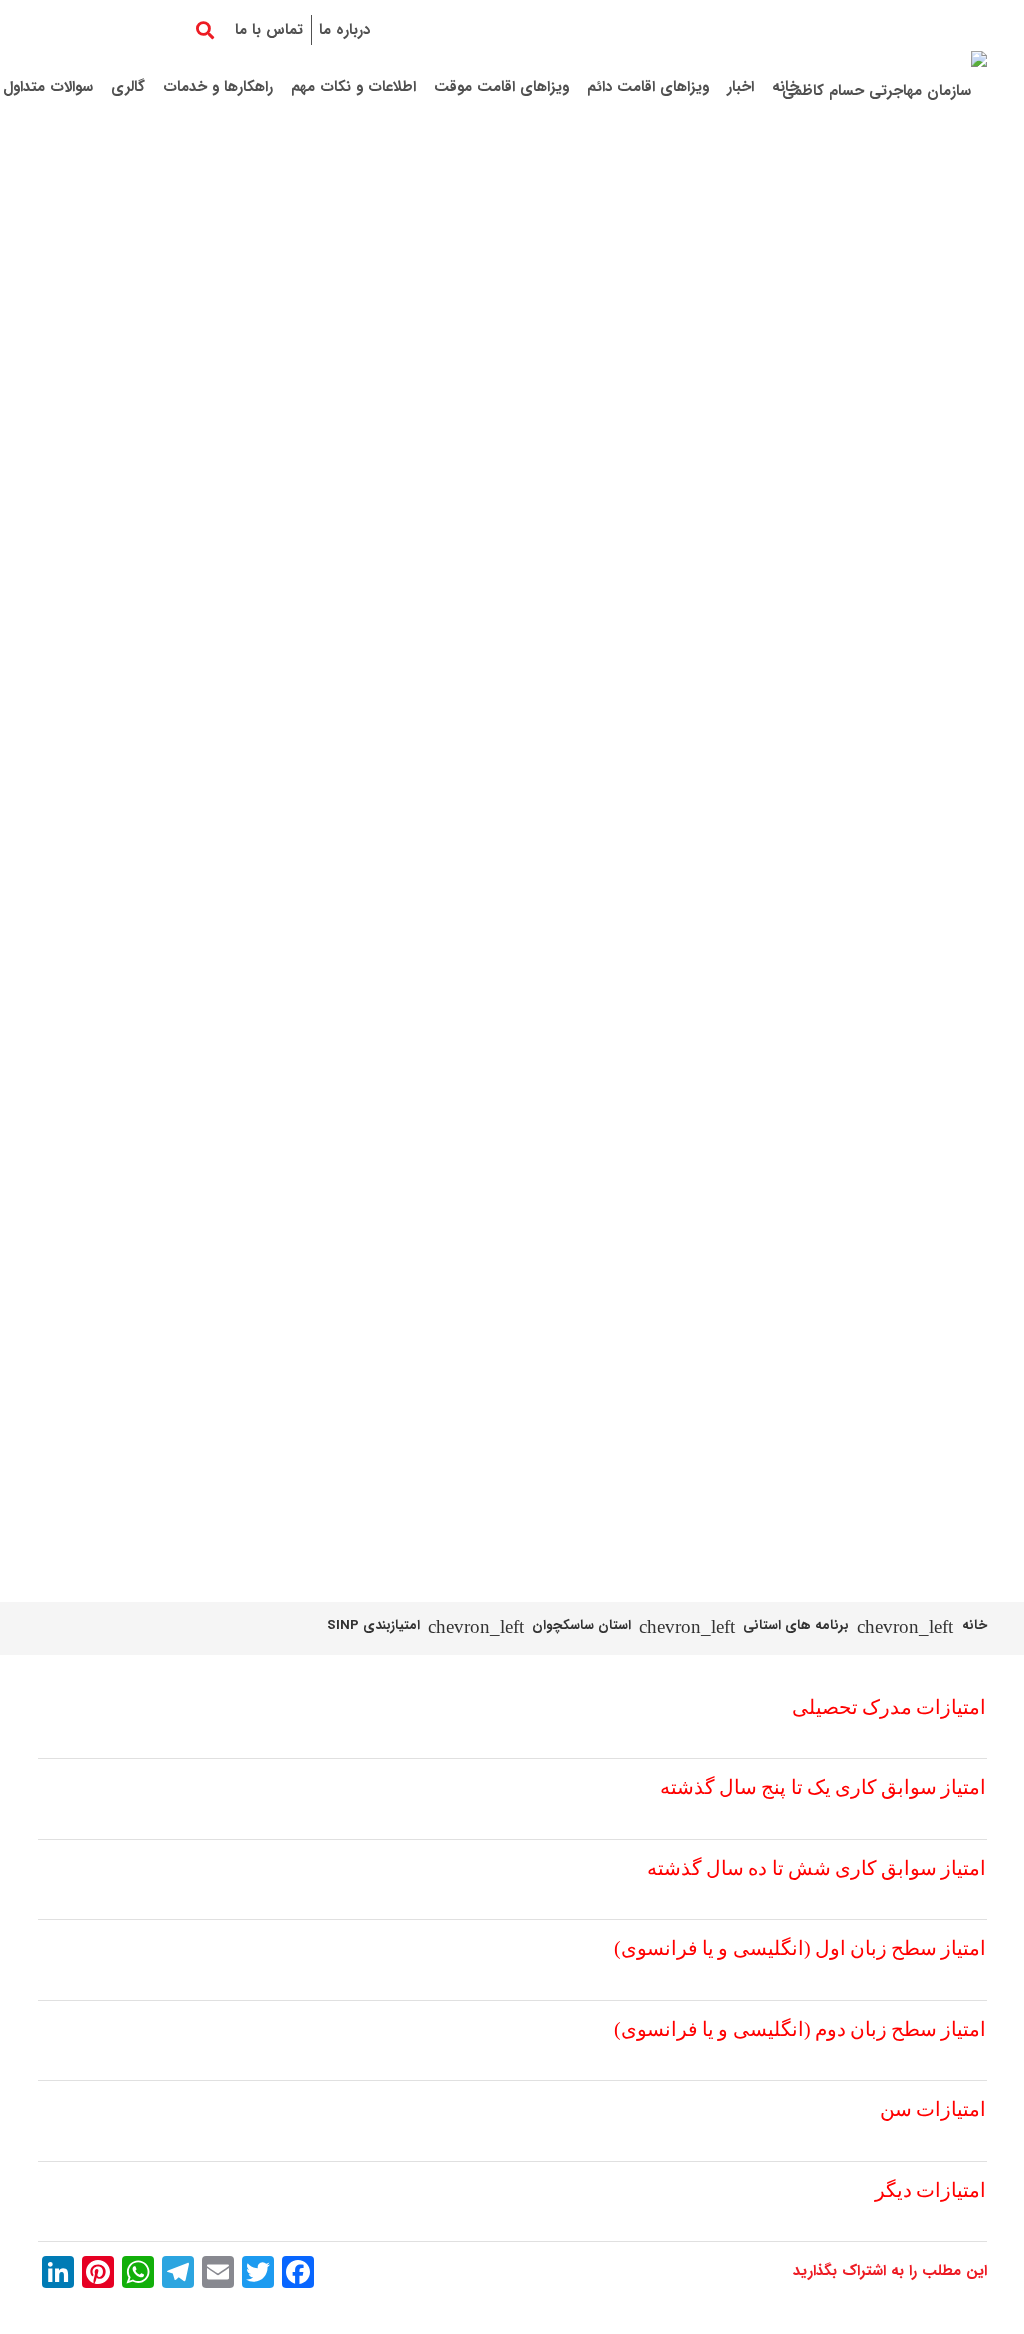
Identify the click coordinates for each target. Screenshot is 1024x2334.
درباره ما (344, 30)
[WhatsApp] (56, 30)
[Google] (92, 30)
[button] (206, 30)
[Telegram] (128, 30)
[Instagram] (164, 30)
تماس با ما (269, 30)
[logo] (884, 87)
